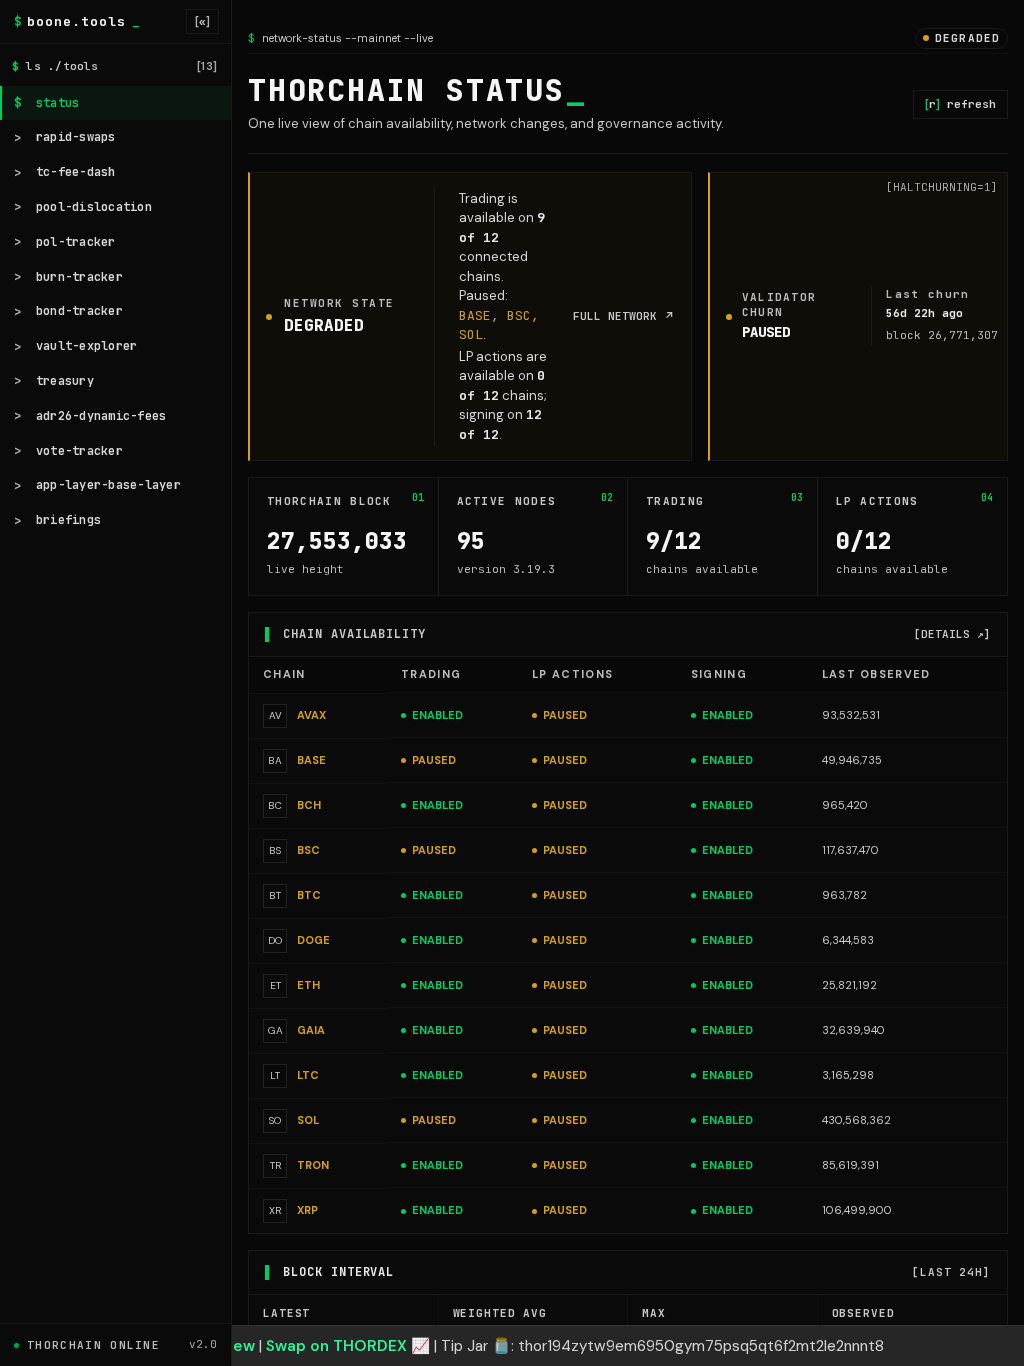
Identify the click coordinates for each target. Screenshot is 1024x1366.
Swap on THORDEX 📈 (348, 1346)
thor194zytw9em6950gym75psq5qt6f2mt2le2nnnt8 (701, 1346)
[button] (512, 1346)
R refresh (960, 104)
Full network (624, 316)
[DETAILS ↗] (952, 634)
